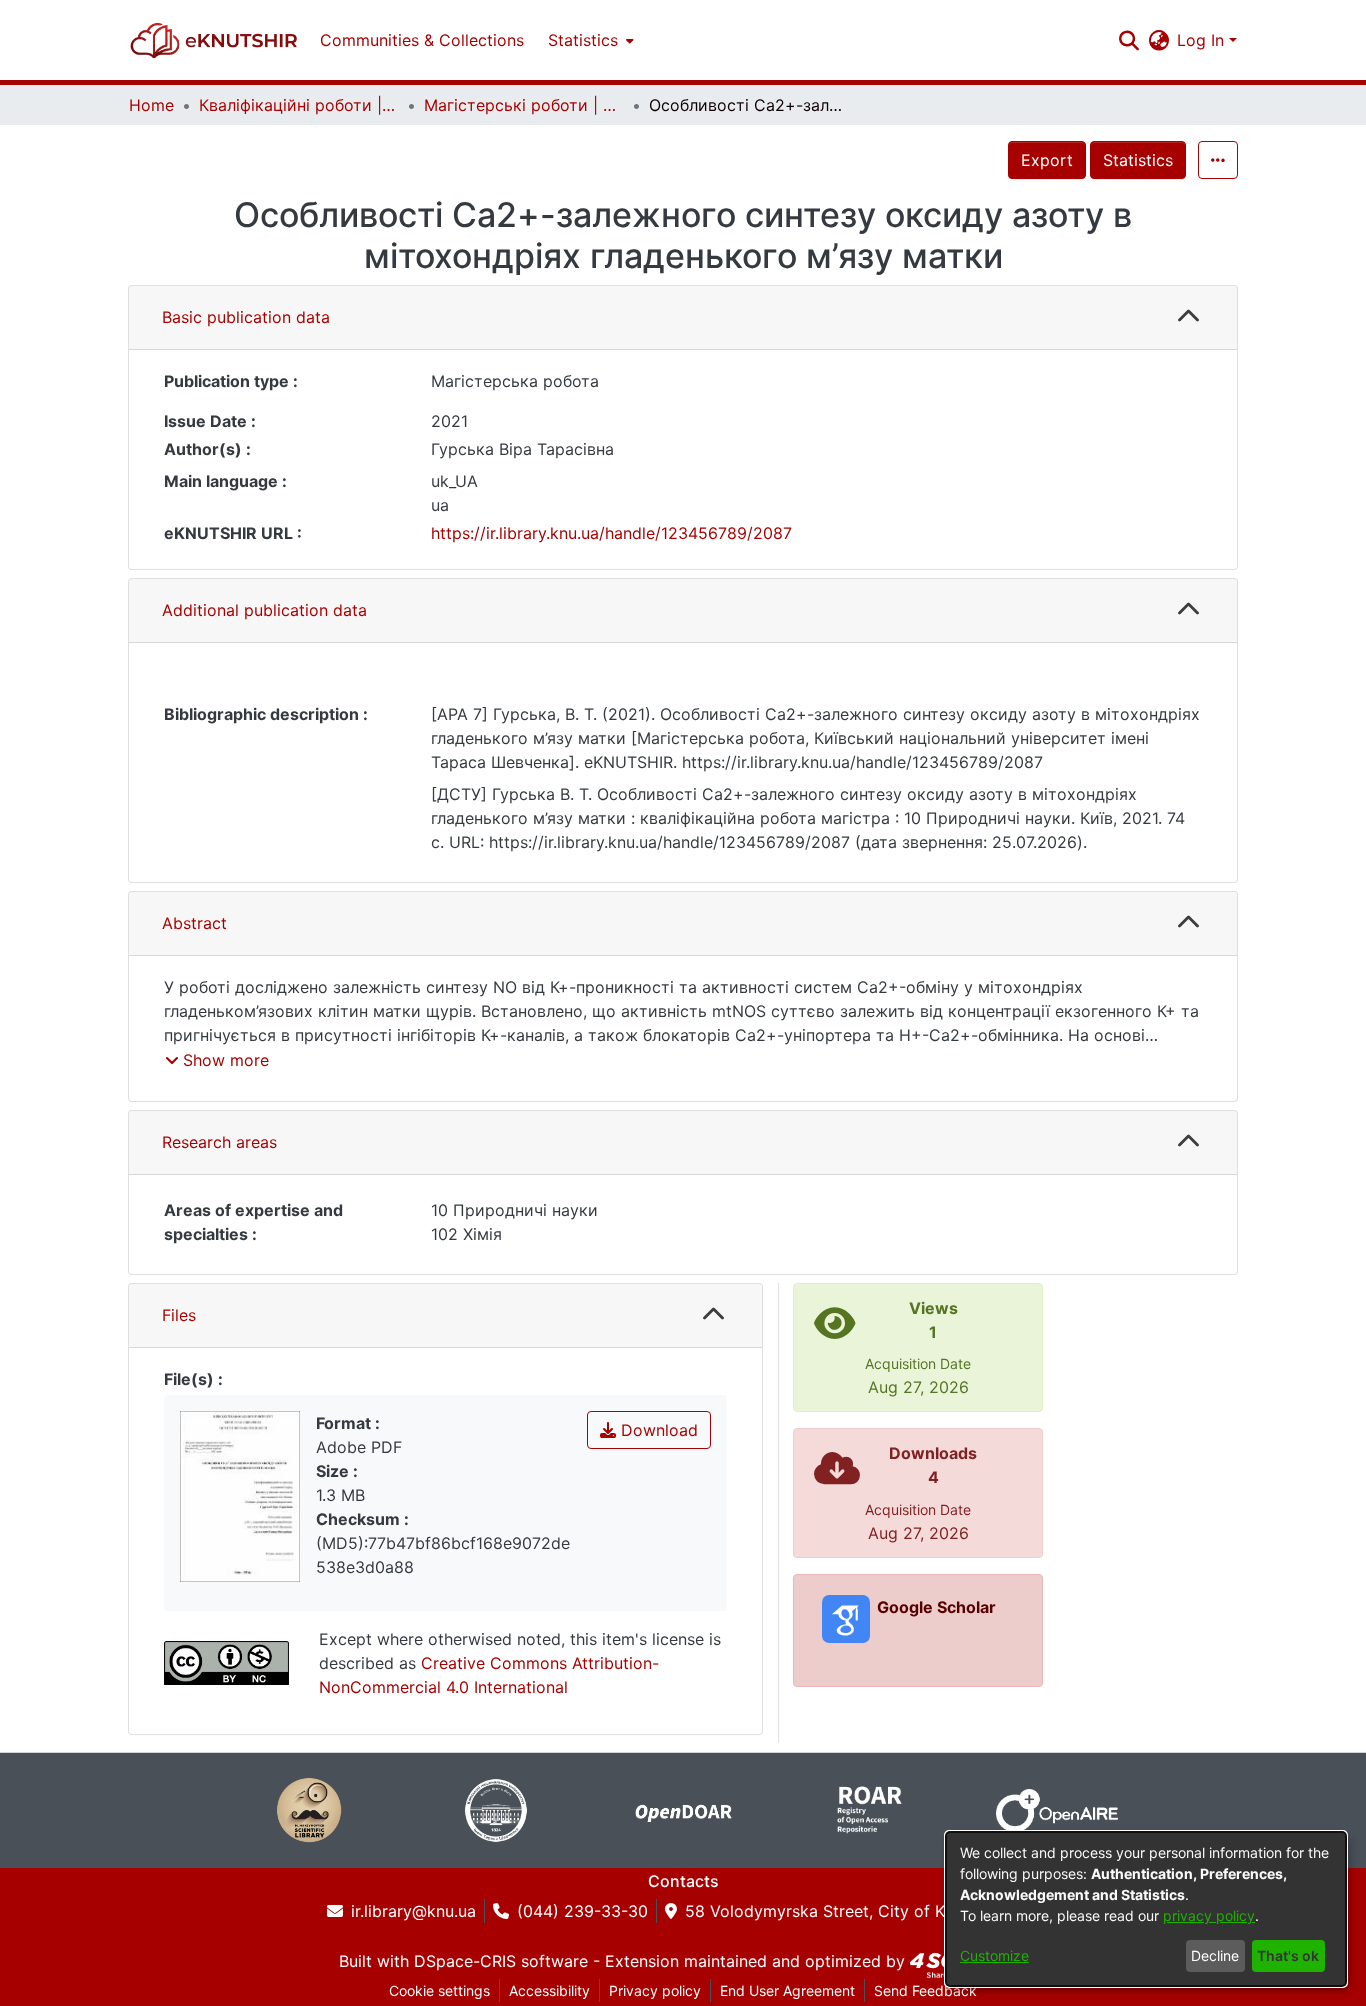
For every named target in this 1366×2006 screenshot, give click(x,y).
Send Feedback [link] (925, 1990)
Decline (1215, 1955)
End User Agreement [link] (787, 1990)
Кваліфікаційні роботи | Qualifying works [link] (299, 105)
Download (657, 1430)
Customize (994, 1955)
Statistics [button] (583, 40)
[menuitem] (589, 40)
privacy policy (1209, 1915)
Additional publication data (264, 610)
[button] (214, 40)
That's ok (1288, 1955)
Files (179, 1315)
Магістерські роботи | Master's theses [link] (524, 105)
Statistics (1138, 160)
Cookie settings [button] (439, 1990)
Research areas (219, 1142)
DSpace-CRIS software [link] (501, 1961)
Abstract (194, 923)
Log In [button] (1203, 40)
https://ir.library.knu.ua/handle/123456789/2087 (611, 533)
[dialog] (1146, 1909)
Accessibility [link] (549, 1990)
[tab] (683, 318)
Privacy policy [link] (655, 1990)
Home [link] (151, 105)
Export (1047, 160)
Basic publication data (246, 317)
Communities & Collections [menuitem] (422, 40)
